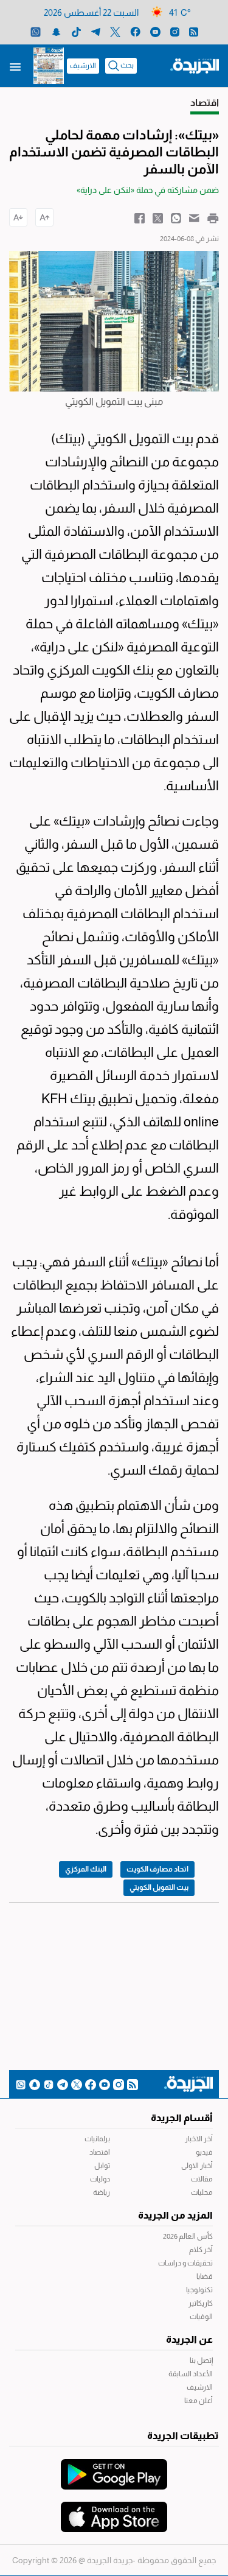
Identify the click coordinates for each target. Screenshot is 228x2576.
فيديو (204, 2152)
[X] (115, 31)
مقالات (202, 2179)
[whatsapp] (36, 31)
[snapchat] (56, 31)
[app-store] (114, 2511)
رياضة (102, 2192)
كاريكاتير (201, 2303)
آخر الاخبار (199, 2139)
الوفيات (201, 2317)
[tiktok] (76, 31)
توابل (102, 2166)
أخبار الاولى (197, 2166)
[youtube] (155, 31)
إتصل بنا (201, 2360)
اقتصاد (100, 2152)
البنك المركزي (86, 1869)
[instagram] (175, 31)
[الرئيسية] (195, 65)
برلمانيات (97, 2139)
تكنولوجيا (199, 2290)
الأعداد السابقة (191, 2374)
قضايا (205, 2276)
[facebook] (135, 31)
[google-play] (114, 2468)
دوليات (100, 2179)
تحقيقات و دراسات (185, 2263)
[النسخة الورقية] (49, 66)
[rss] (194, 31)
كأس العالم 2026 (188, 2236)
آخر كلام (201, 2250)
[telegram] (96, 31)
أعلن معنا (199, 2401)
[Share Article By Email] (194, 217)
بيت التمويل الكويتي (159, 1887)
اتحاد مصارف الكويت (157, 1869)
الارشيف (83, 66)
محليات (202, 2192)
